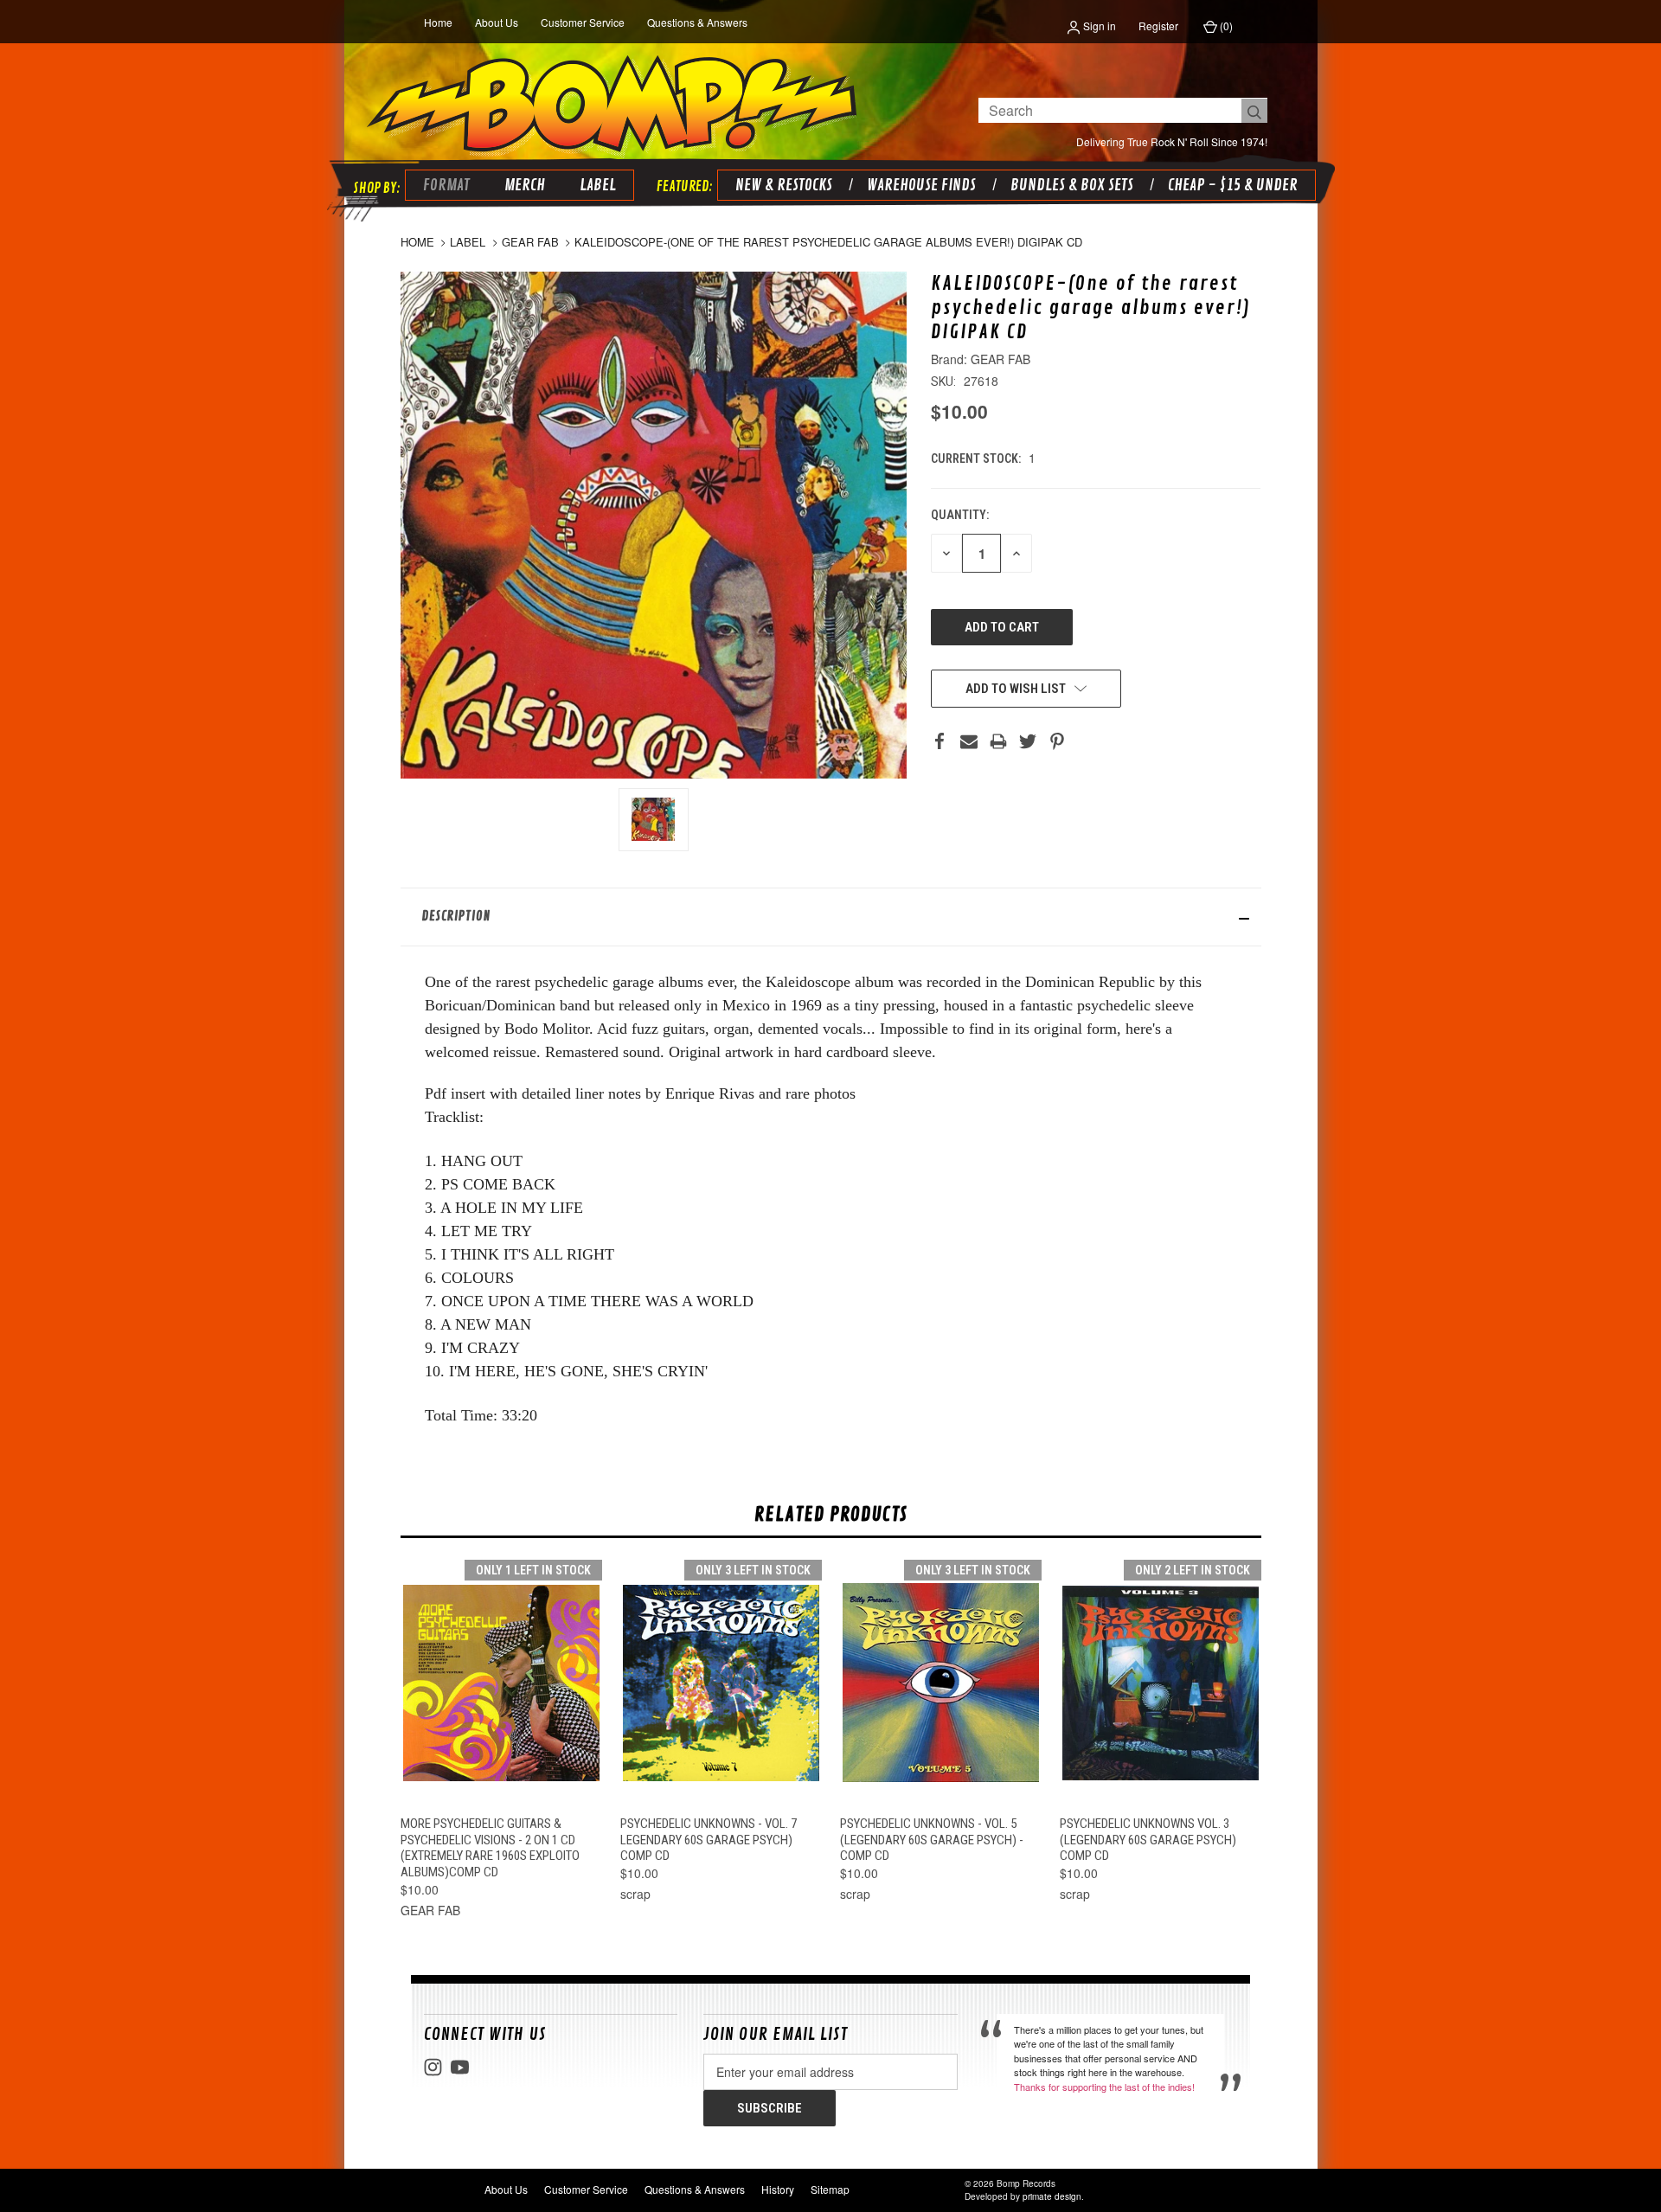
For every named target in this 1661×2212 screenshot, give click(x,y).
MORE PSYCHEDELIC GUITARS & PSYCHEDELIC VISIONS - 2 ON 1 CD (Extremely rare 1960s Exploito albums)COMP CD (490, 1848)
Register (1158, 26)
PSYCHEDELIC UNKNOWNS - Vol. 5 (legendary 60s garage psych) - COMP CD (932, 1840)
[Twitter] (1028, 741)
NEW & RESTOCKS (784, 185)
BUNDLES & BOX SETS (1072, 185)
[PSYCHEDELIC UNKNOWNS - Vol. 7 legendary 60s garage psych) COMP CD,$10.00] (721, 1683)
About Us (497, 22)
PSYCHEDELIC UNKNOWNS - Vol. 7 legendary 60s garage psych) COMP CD (709, 1840)
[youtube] (460, 2067)
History (778, 2189)
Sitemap (830, 2189)
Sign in (1098, 26)
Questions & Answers (697, 22)
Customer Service (583, 22)
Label (598, 185)
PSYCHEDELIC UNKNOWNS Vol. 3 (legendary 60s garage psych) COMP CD (1148, 1840)
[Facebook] (940, 741)
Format (446, 185)
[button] (831, 917)
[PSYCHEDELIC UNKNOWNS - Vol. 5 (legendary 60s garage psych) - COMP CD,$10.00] (941, 1683)
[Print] (998, 741)
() (1225, 26)
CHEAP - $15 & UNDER (1233, 185)
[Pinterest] (1057, 741)
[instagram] (433, 2067)
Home (438, 22)
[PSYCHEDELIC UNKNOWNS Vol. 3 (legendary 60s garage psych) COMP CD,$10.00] (1161, 1683)
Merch (525, 185)
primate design (1052, 2196)
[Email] (969, 741)
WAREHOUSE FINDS (921, 185)
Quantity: (960, 515)
